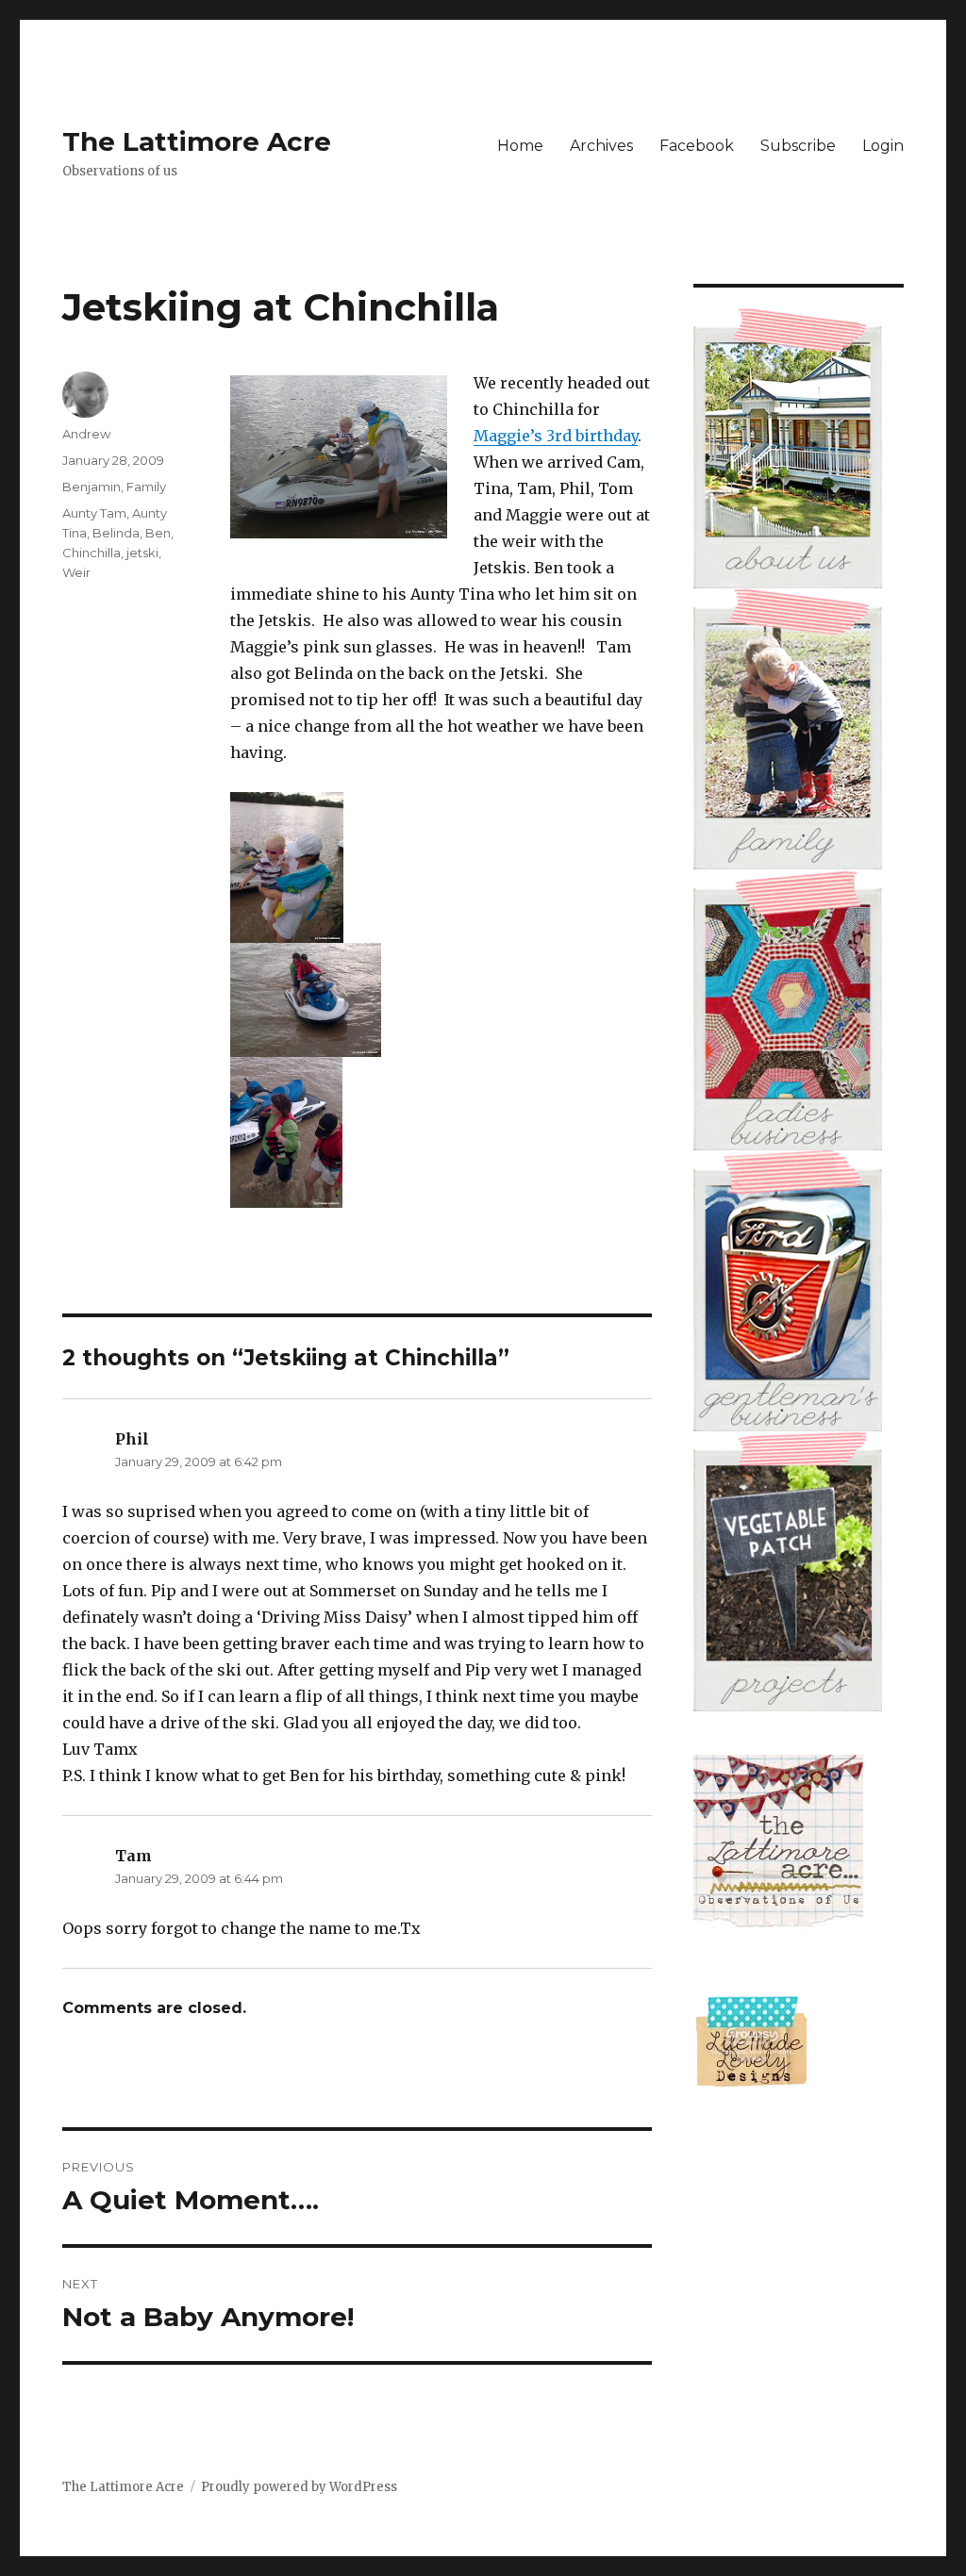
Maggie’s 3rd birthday (556, 436)
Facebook (697, 146)
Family (146, 487)
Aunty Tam (94, 513)
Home (520, 146)
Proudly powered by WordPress (299, 2487)
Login (883, 146)
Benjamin (92, 487)
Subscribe (798, 146)
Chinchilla (92, 553)
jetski (142, 553)
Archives (601, 146)
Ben (158, 533)
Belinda (116, 533)
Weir (76, 572)
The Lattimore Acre (197, 141)
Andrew (86, 434)
